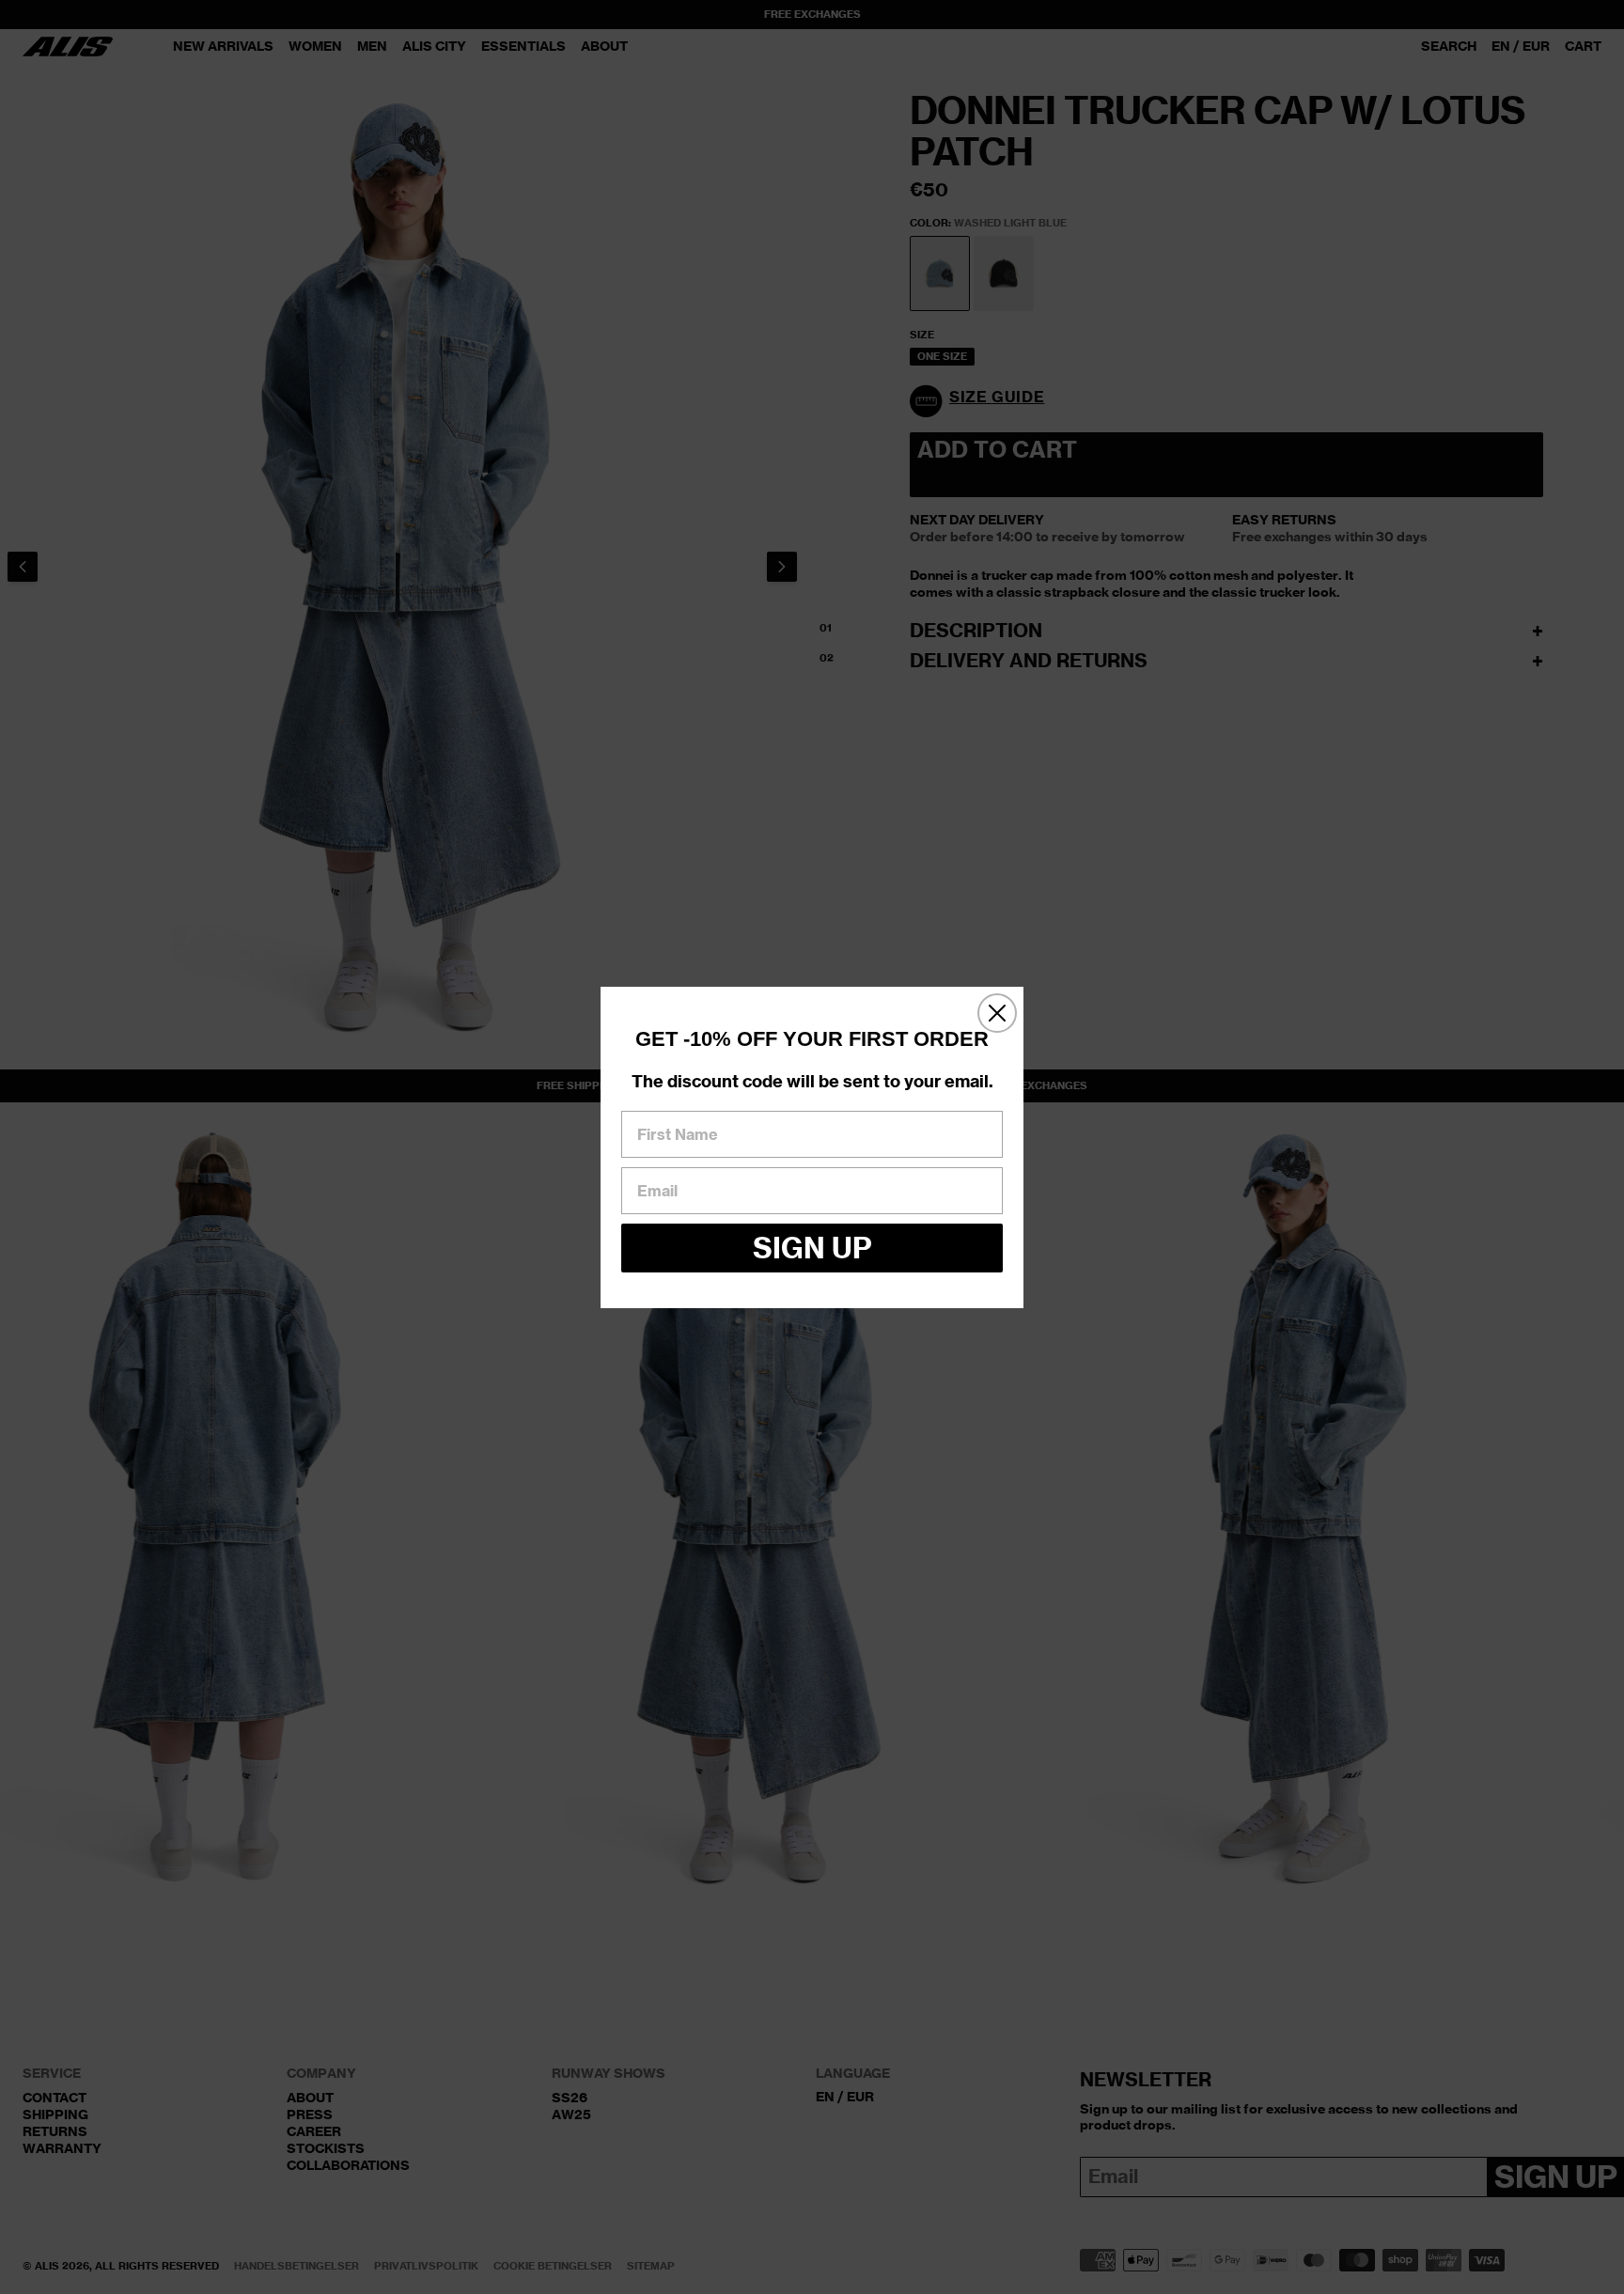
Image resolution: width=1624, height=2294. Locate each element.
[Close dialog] (997, 1013)
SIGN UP (812, 1248)
